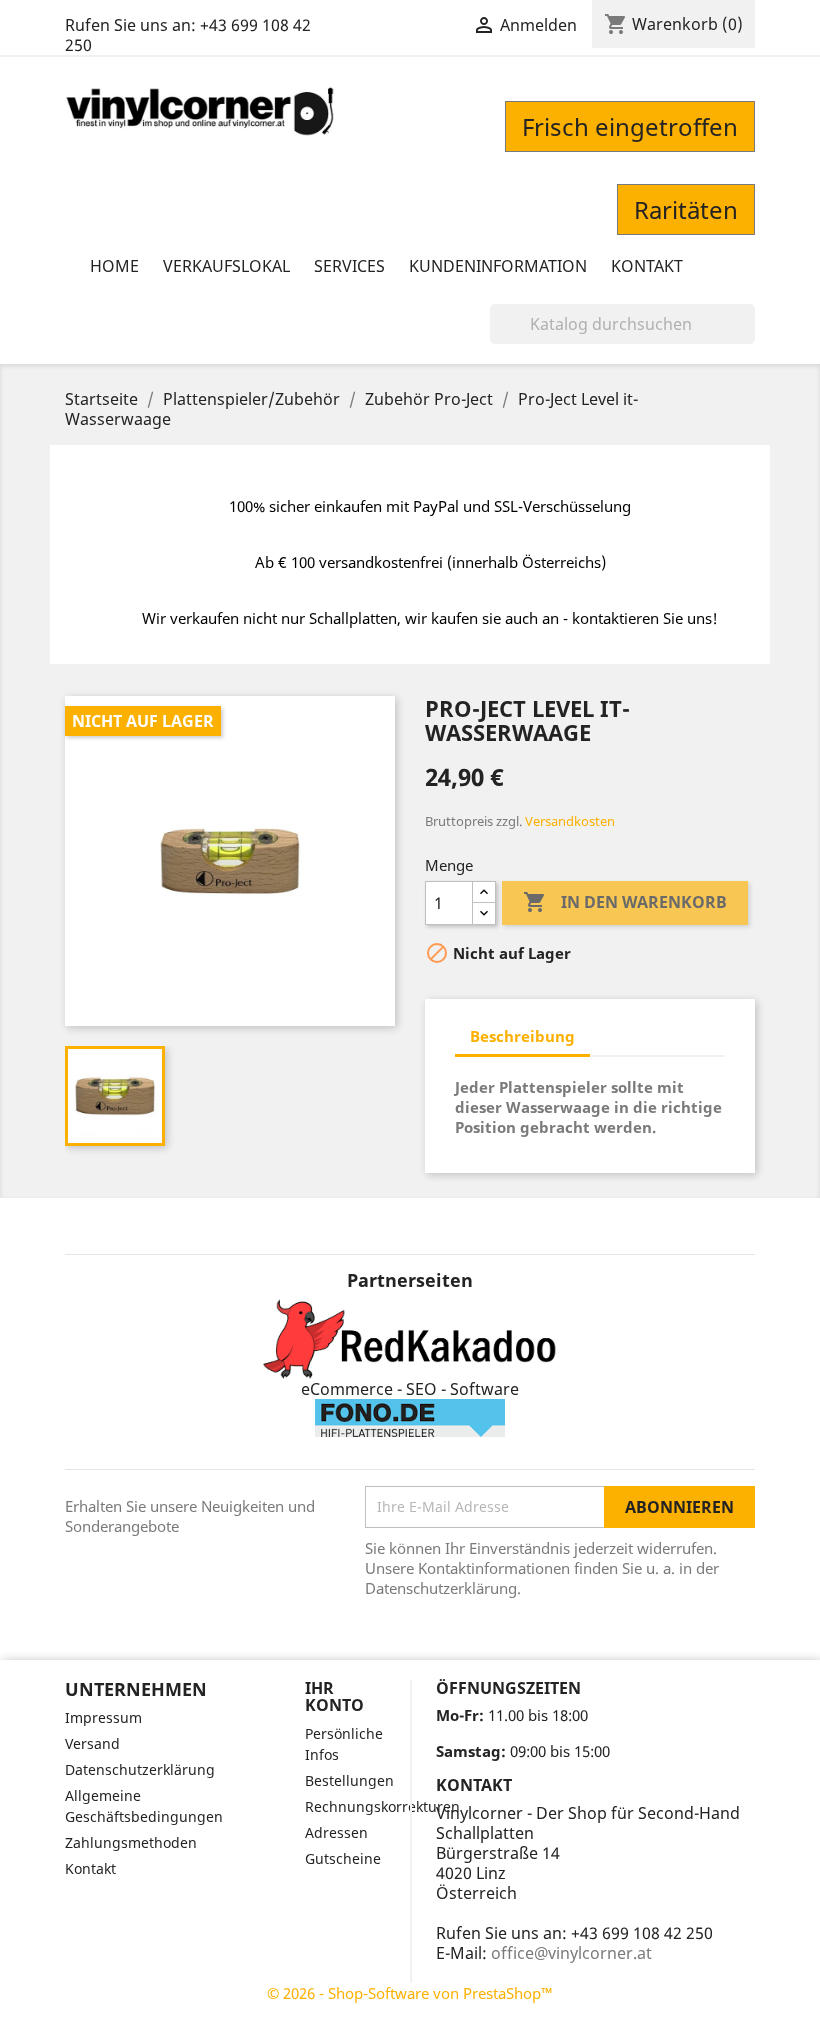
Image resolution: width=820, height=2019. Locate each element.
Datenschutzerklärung (140, 1769)
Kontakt (647, 266)
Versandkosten (570, 821)
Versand (92, 1743)
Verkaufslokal (226, 266)
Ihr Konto (334, 1697)
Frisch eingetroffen (630, 126)
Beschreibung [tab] (522, 1036)
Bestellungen (349, 1780)
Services (349, 266)
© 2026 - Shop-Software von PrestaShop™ (410, 1993)
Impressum (103, 1717)
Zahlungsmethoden (131, 1842)
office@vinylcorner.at (571, 1953)
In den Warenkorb (625, 902)
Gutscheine (343, 1858)
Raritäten (686, 209)
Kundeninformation (498, 266)
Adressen (336, 1832)
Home (114, 266)
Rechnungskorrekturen (382, 1806)
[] (747, 338)
